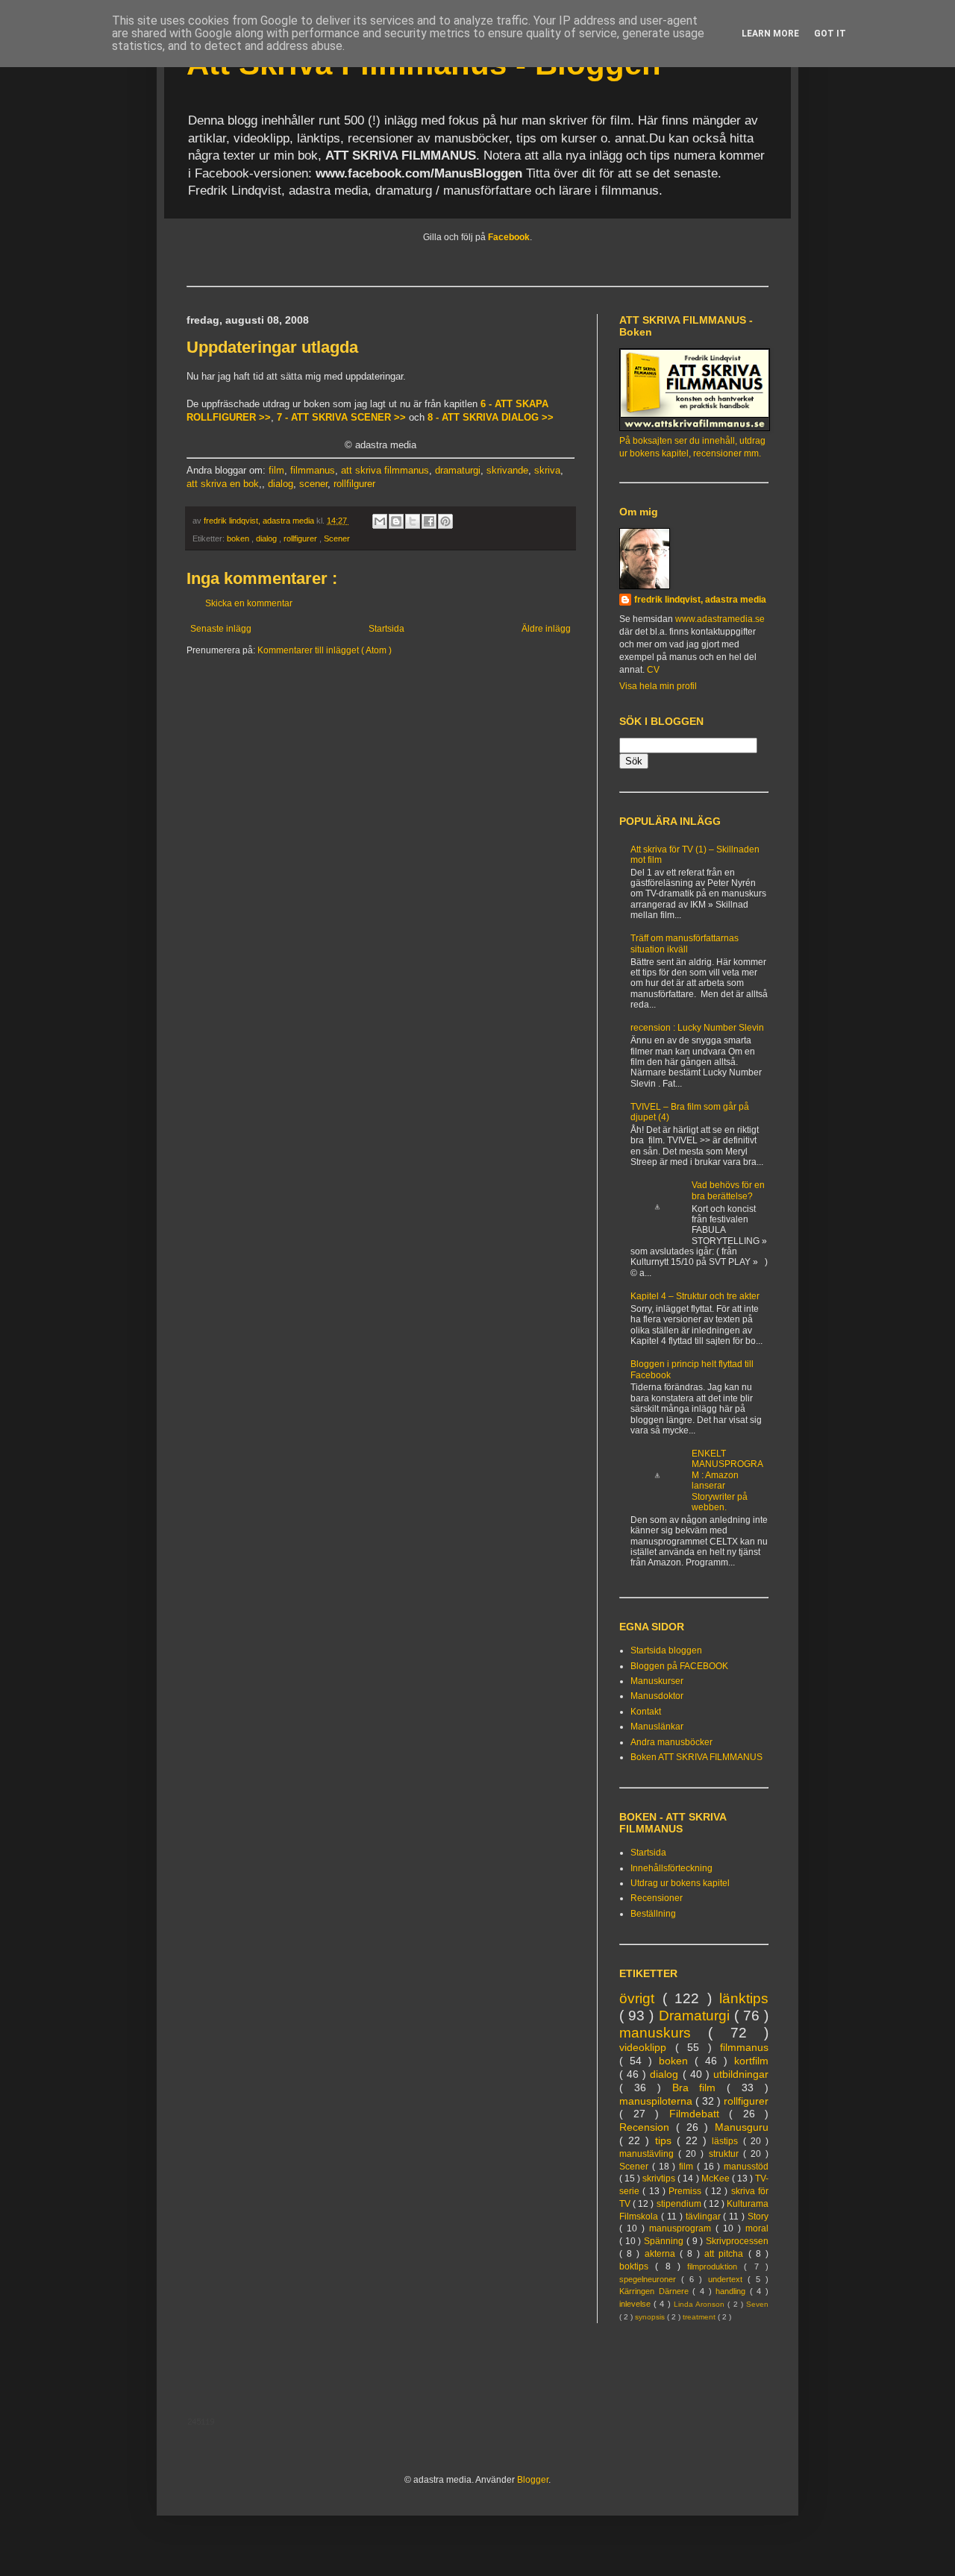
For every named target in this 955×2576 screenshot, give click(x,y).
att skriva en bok (223, 484)
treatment (700, 2317)
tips (666, 2140)
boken (239, 538)
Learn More (770, 34)
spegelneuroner (650, 2279)
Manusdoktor (657, 1696)
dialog (281, 484)
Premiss (686, 2191)
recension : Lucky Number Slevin (697, 1028)
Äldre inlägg (546, 629)
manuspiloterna (657, 2101)
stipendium (680, 2204)
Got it (830, 34)
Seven (757, 2304)
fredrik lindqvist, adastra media (700, 600)
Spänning (665, 2241)
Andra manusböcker (671, 1742)
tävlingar (705, 2217)
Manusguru (742, 2127)
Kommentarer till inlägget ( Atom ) (325, 650)
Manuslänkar (657, 1727)
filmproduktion (716, 2266)
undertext (728, 2279)
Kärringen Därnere (656, 2291)
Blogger (533, 2480)
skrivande (507, 470)
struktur (726, 2154)
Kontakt (646, 1712)
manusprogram (682, 2228)
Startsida (386, 629)
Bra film (700, 2087)
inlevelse (636, 2304)
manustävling (649, 2154)
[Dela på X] (413, 521)
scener (313, 484)
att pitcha (726, 2254)
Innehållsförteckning (671, 1868)
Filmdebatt (699, 2114)
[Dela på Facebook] (429, 521)
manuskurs (664, 2033)
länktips (744, 1998)
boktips (637, 2266)
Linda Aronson (701, 2304)
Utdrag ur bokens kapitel (680, 1883)
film (276, 470)
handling (733, 2291)
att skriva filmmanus (385, 470)
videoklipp (647, 2047)
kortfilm (751, 2061)
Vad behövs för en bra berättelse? (728, 1190)
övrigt (641, 1998)
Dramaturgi (696, 2016)
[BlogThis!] (396, 521)
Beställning (653, 1914)
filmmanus (313, 470)
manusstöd (746, 2167)
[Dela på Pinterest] (445, 521)
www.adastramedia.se (720, 619)
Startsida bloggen (666, 1650)
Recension (648, 2127)
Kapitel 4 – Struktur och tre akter (695, 1296)
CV (653, 670)
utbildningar (741, 2074)
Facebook (509, 237)
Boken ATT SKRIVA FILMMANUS (696, 1757)
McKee (717, 2178)
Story (758, 2217)
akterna (662, 2254)
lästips (727, 2141)
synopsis (651, 2317)
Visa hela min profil (658, 686)
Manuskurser (657, 1681)
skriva (547, 470)
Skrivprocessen (737, 2241)
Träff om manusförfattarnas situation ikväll (685, 943)
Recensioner (657, 1898)
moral (757, 2228)
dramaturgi (458, 470)
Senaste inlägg (221, 629)
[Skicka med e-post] (380, 521)
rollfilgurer (354, 484)
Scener (337, 538)
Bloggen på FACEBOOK (679, 1666)
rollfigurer (301, 538)
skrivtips (660, 2178)
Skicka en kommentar (249, 603)
